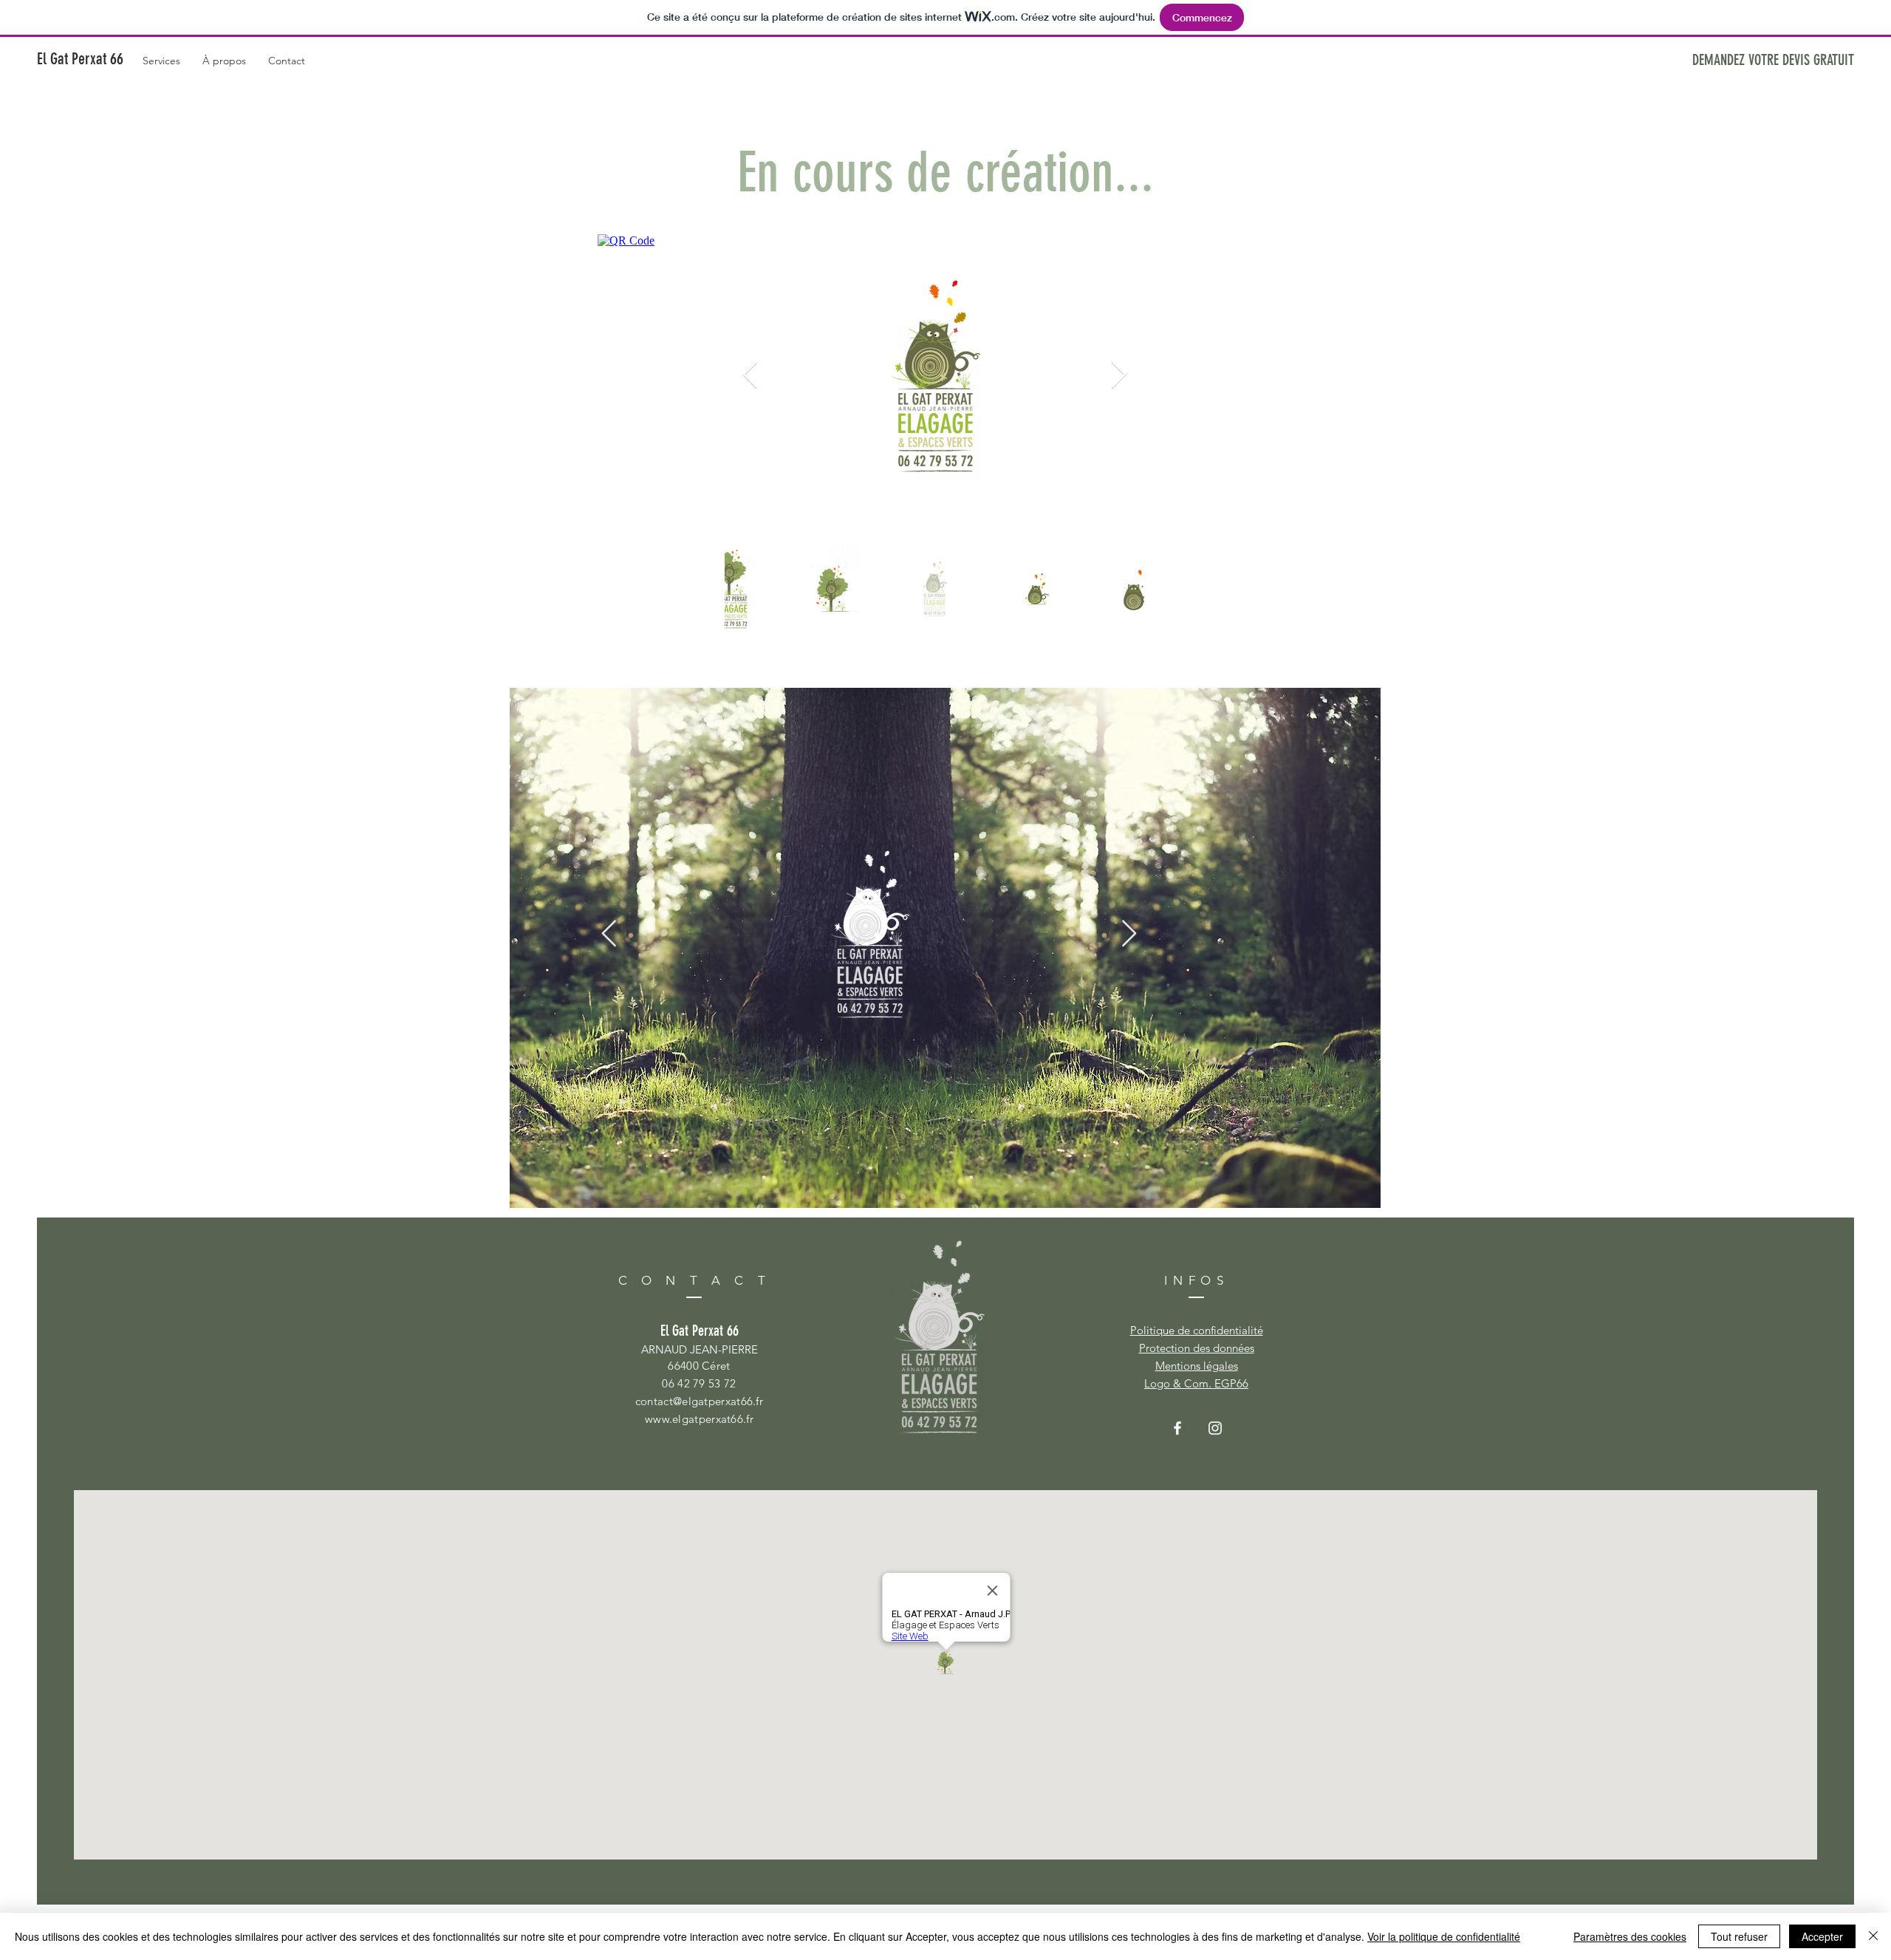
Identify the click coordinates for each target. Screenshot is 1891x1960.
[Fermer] (1873, 1936)
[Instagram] (1215, 1428)
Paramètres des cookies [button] (1630, 1936)
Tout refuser (1739, 1936)
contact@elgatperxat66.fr (699, 1401)
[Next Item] (1119, 376)
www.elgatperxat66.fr (699, 1419)
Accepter (1822, 1936)
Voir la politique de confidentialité (1444, 1936)
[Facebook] (1177, 1428)
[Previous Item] (609, 934)
